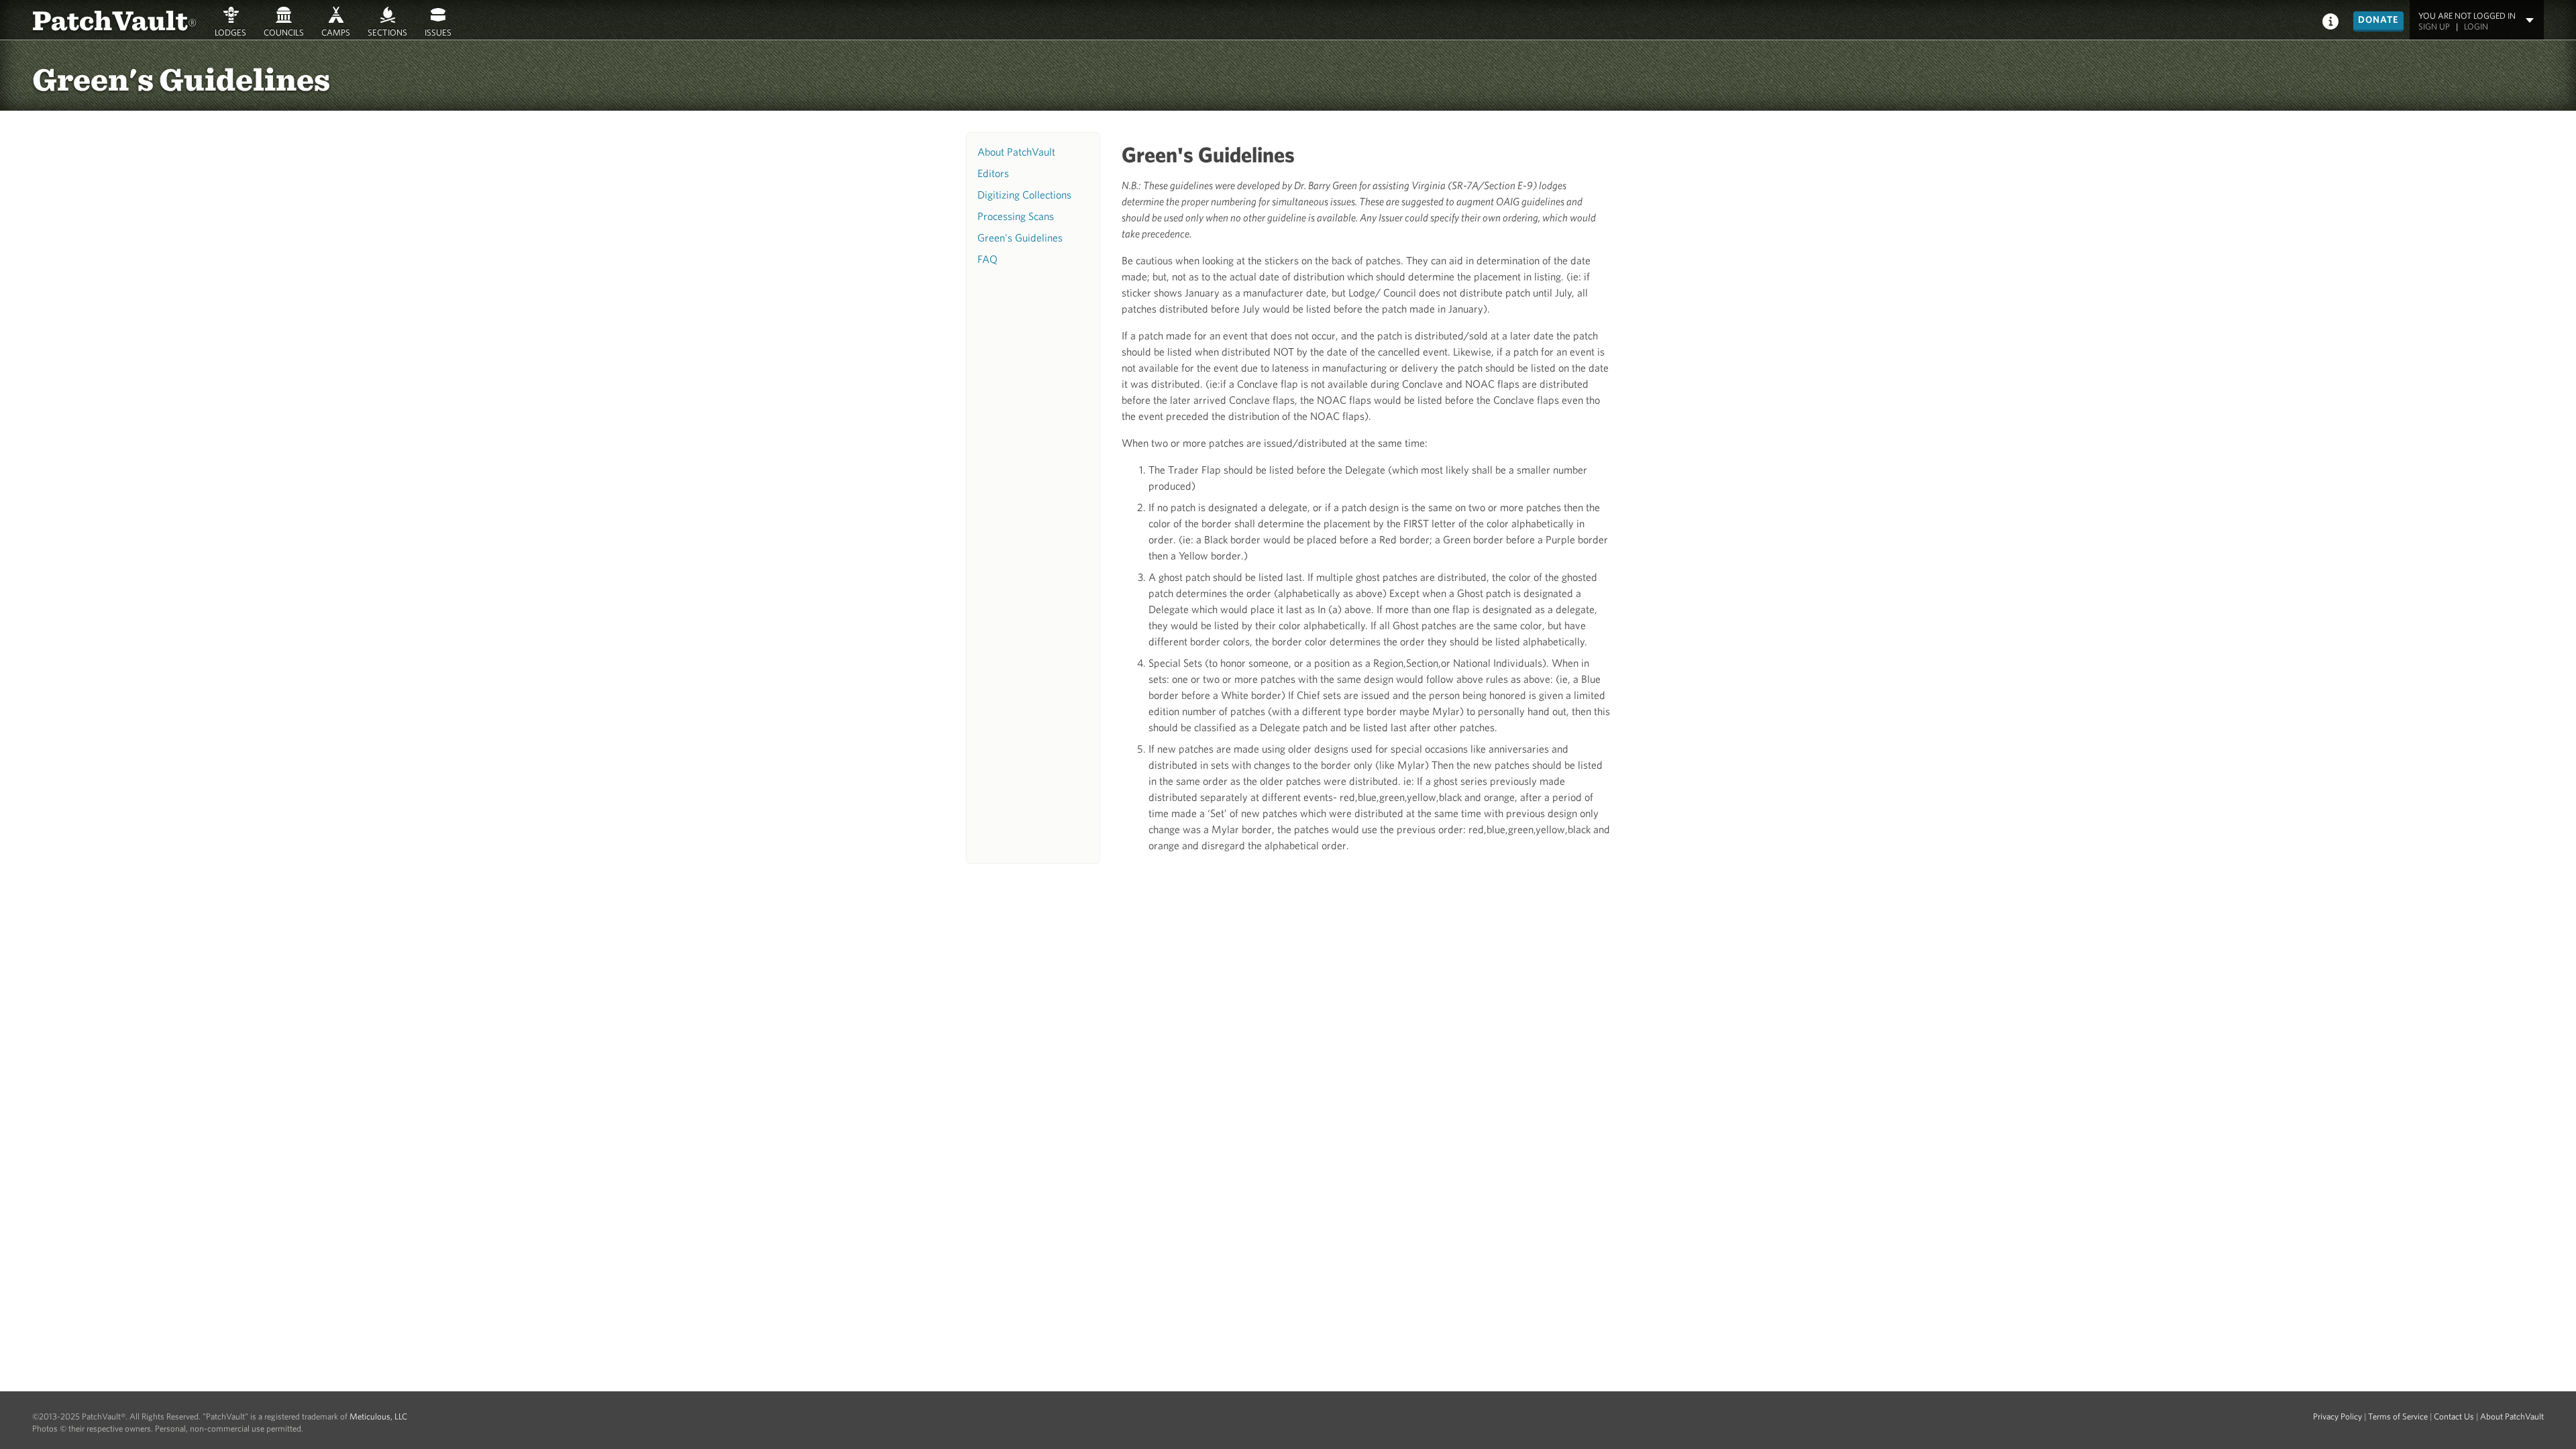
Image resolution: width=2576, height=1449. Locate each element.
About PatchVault (1016, 152)
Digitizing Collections (1024, 195)
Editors (993, 173)
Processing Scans (1016, 216)
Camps (336, 32)
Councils (284, 32)
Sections (387, 32)
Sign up (2434, 26)
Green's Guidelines (1020, 237)
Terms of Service (2398, 1416)
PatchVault (115, 19)
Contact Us (2454, 1416)
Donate (2378, 19)
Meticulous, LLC (378, 1416)
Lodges (230, 32)
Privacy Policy (2338, 1416)
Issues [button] (438, 32)
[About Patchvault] (2330, 20)
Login (2476, 26)
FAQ (987, 259)
